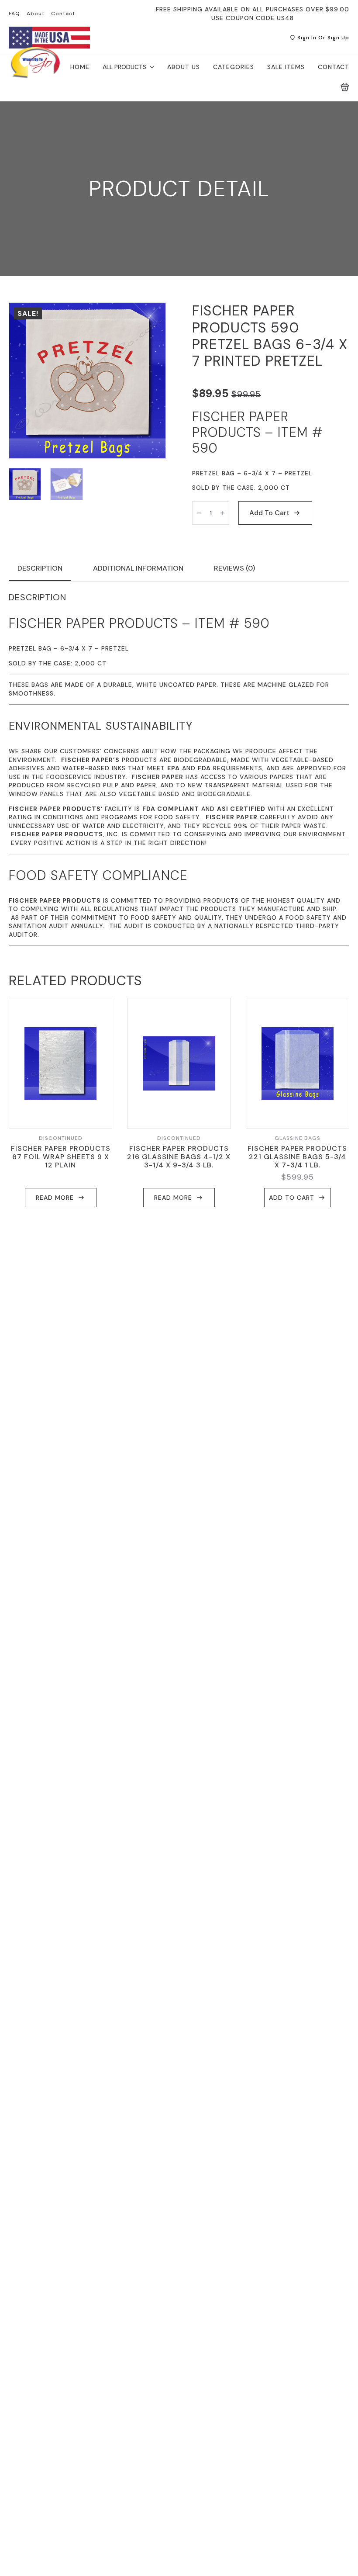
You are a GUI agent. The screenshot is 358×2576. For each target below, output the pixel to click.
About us (184, 67)
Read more (55, 1198)
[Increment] (222, 513)
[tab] (40, 568)
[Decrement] (199, 513)
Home (80, 67)
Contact (63, 14)
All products (124, 67)
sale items (286, 67)
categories (234, 67)
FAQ (14, 14)
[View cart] (345, 87)
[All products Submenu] (150, 67)
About (36, 14)
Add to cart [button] (292, 1198)
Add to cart (269, 513)
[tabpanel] (179, 769)
